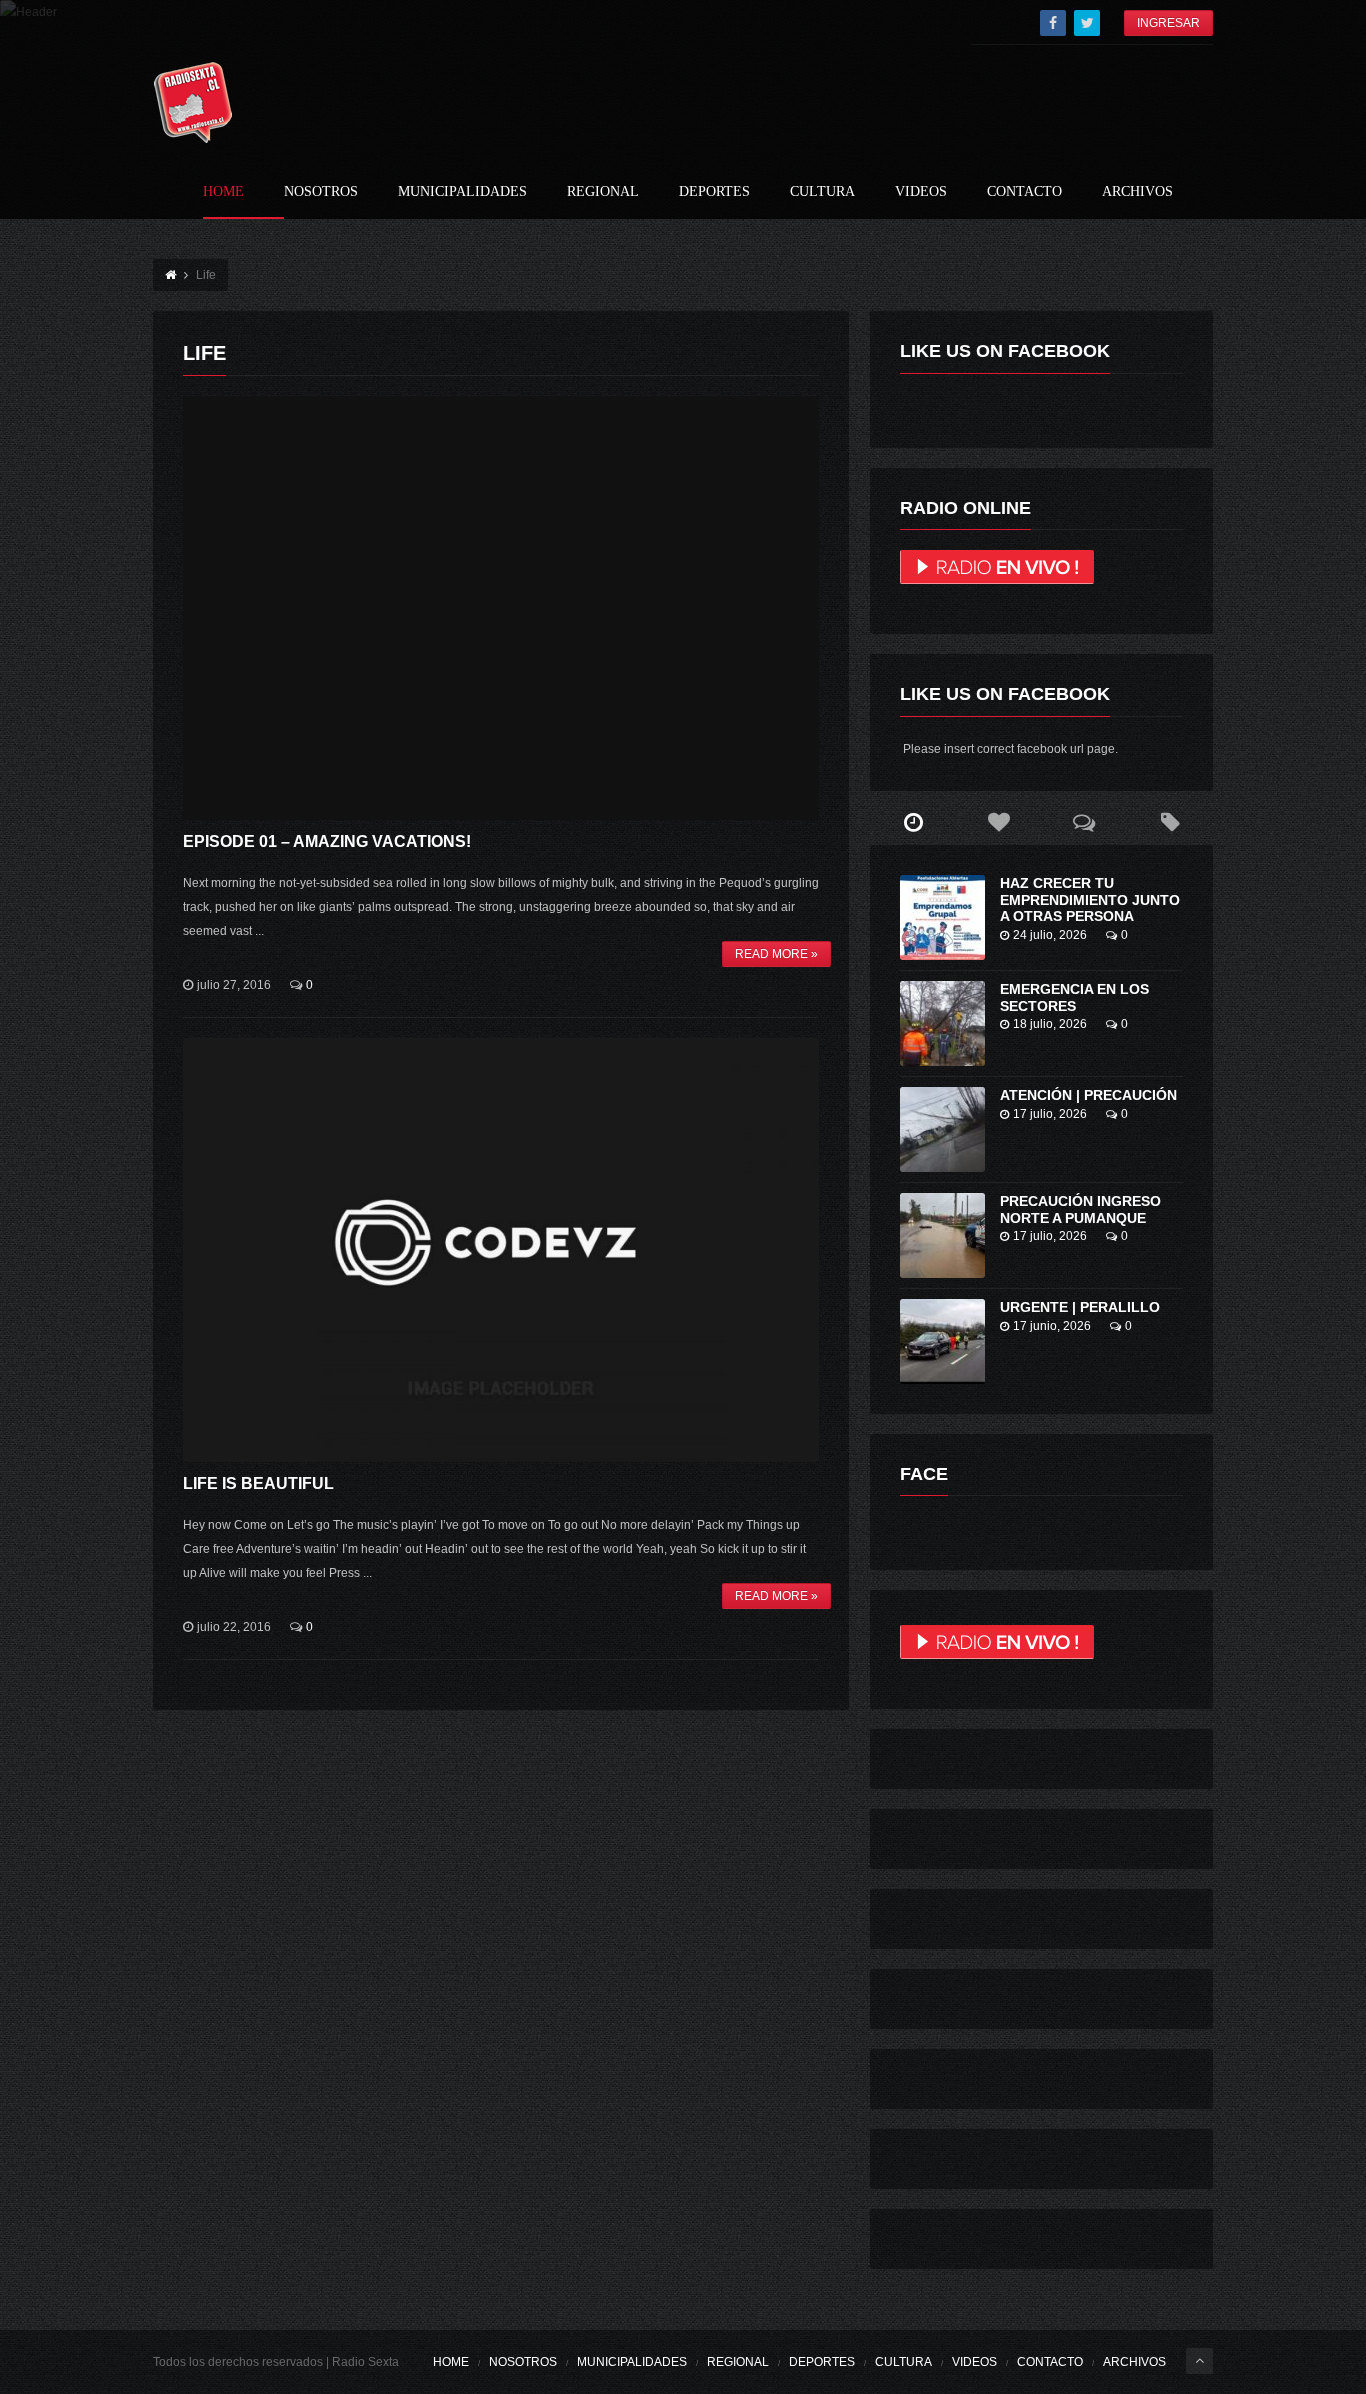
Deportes (714, 192)
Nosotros (321, 192)
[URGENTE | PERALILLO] (942, 1341)
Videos (921, 192)
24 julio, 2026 (1050, 935)
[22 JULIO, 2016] (501, 1250)
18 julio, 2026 (1050, 1024)
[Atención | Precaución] (942, 1129)
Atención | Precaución (1088, 1095)
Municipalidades (462, 192)
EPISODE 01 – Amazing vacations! (327, 841)
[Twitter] (1087, 23)
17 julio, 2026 (1050, 1114)
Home (223, 192)
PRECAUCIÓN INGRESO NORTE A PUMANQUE (1080, 1209)
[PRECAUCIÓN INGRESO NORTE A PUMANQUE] (942, 1235)
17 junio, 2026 (1052, 1326)
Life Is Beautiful (258, 1483)
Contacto (1024, 192)
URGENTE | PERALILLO (1080, 1307)
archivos (1137, 192)
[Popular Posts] (999, 823)
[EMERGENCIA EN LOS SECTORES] (942, 1023)
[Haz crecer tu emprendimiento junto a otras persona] (942, 917)
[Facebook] (1053, 23)
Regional (603, 192)
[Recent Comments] (1085, 823)
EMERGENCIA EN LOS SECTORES (1074, 997)
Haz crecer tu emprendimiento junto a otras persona (1090, 900)
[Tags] (1170, 823)
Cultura (822, 192)
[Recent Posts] (913, 823)
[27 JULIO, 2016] (501, 608)
